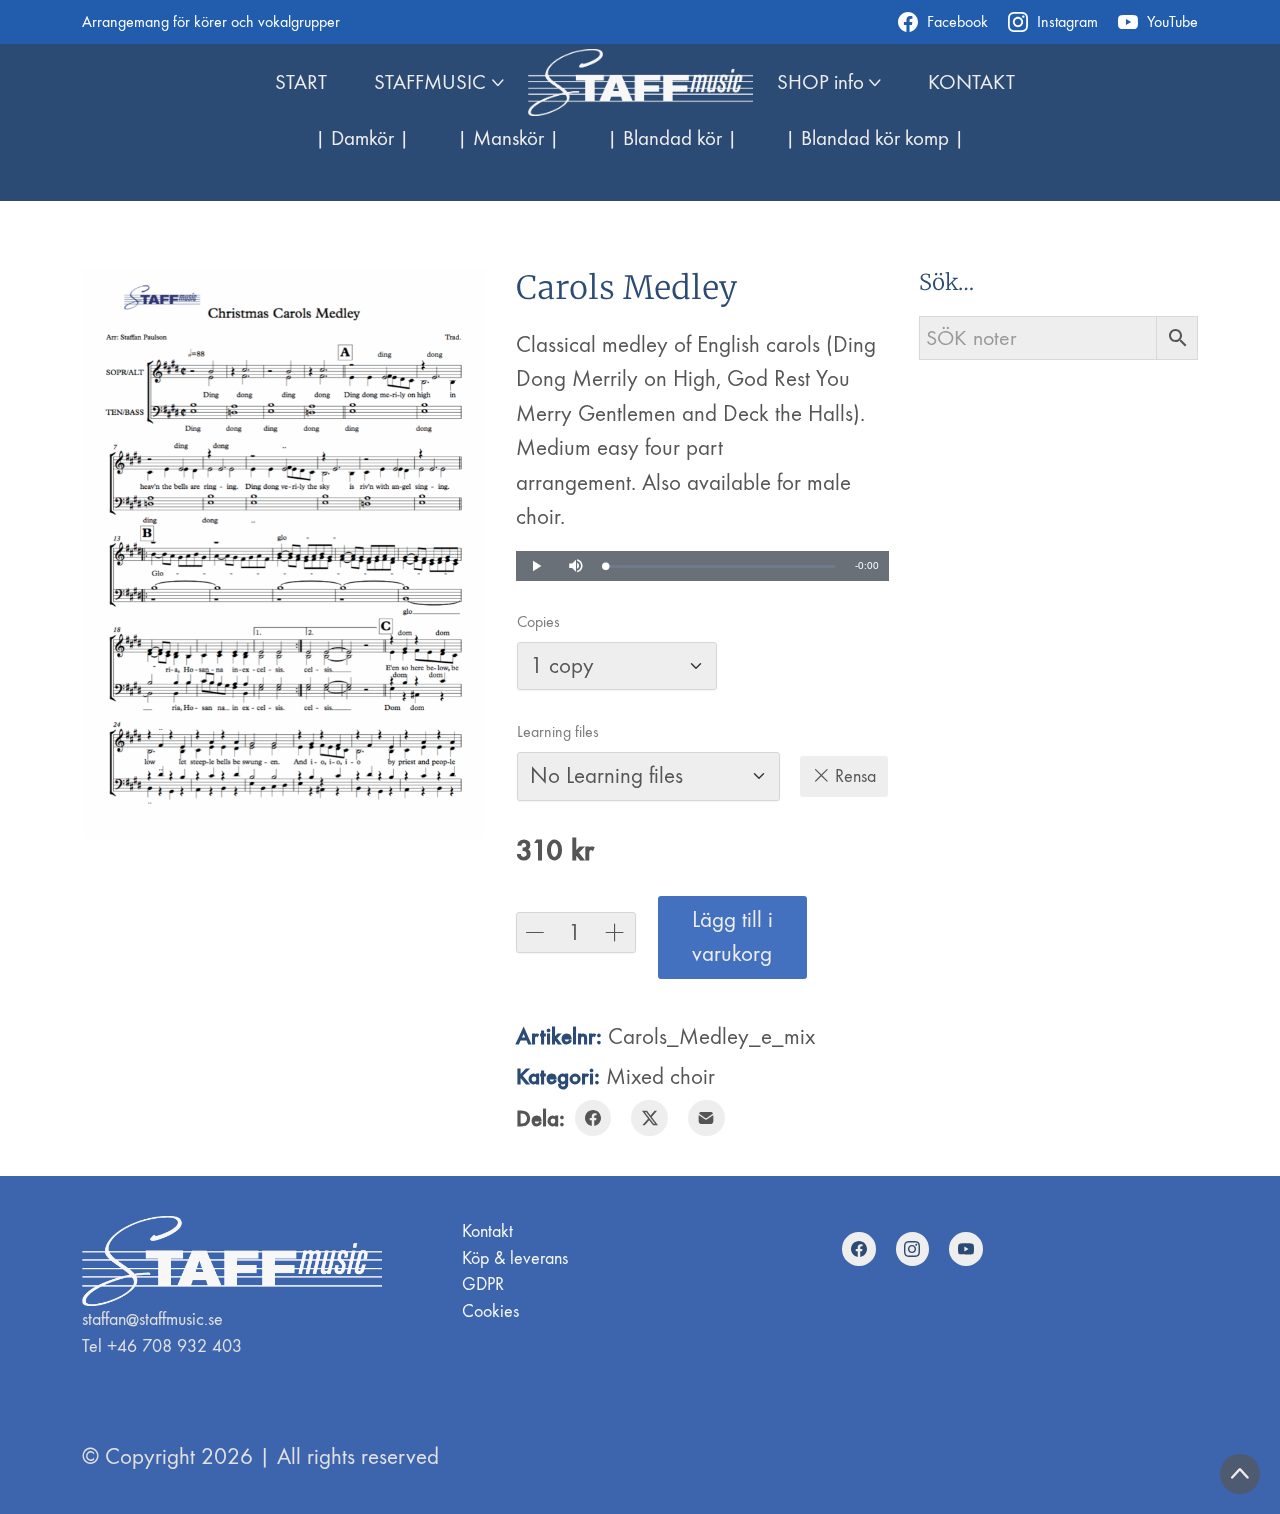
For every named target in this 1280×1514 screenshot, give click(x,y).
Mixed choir (660, 1076)
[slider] (721, 566)
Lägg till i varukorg (732, 937)
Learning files (558, 732)
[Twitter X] (649, 1118)
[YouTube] (966, 1249)
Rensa (855, 776)
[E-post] (706, 1118)
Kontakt (487, 1231)
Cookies (490, 1311)
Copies (538, 622)
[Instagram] (913, 1249)
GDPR (483, 1284)
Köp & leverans (515, 1258)
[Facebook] (593, 1118)
